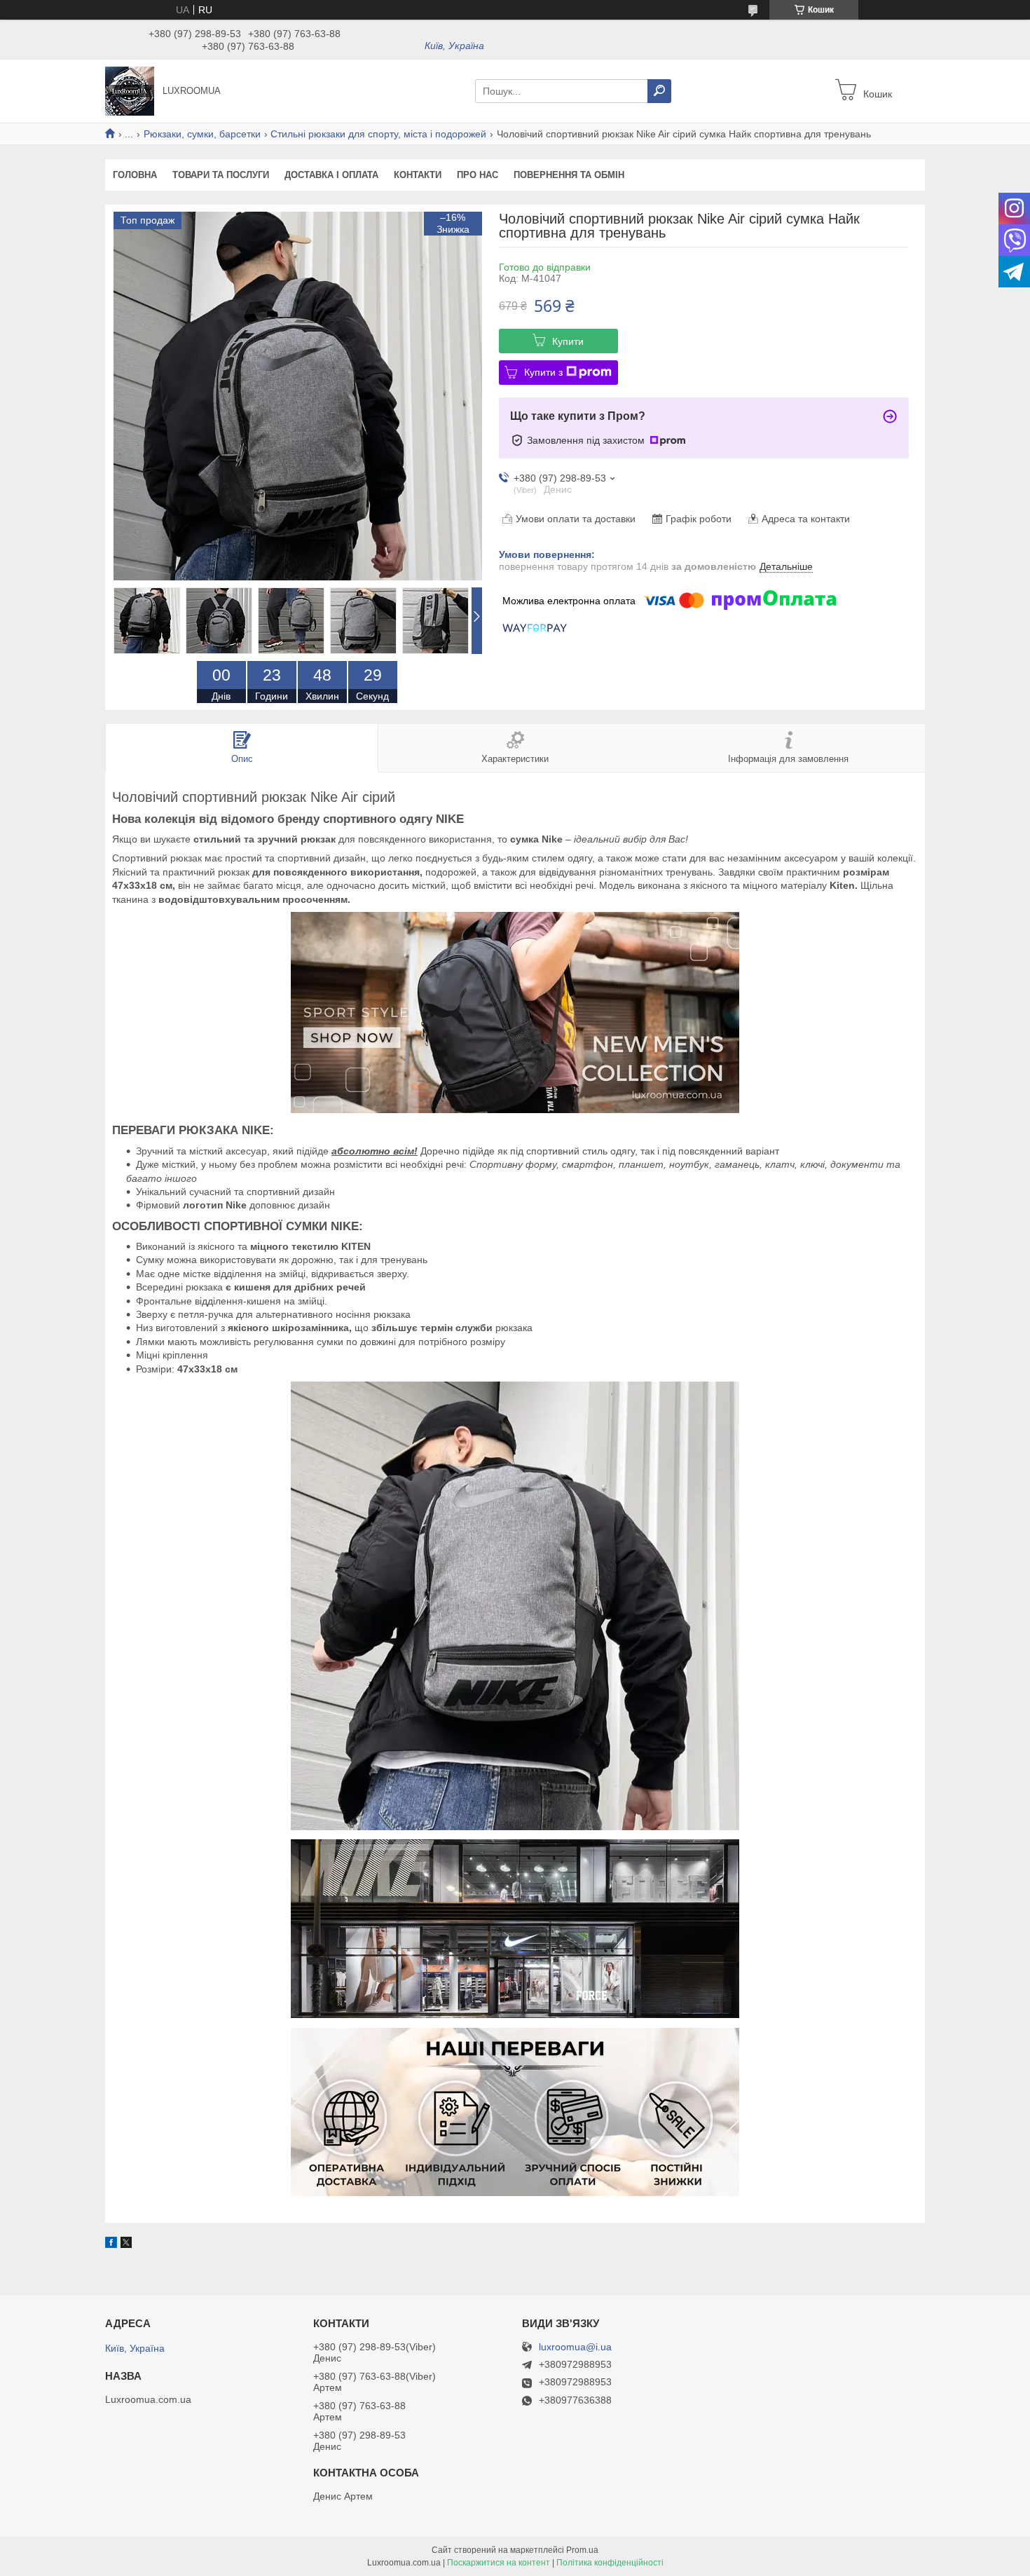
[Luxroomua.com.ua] (130, 90)
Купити (568, 341)
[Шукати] (659, 91)
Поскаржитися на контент (499, 2563)
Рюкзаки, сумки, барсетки (202, 134)
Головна (135, 175)
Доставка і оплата (331, 175)
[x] (126, 2244)
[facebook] (111, 2244)
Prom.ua (582, 2550)
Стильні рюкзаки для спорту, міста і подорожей (378, 134)
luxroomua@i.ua (575, 2347)
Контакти (418, 175)
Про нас (478, 175)
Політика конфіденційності (610, 2563)
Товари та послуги (221, 175)
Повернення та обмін (569, 175)
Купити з (543, 372)
